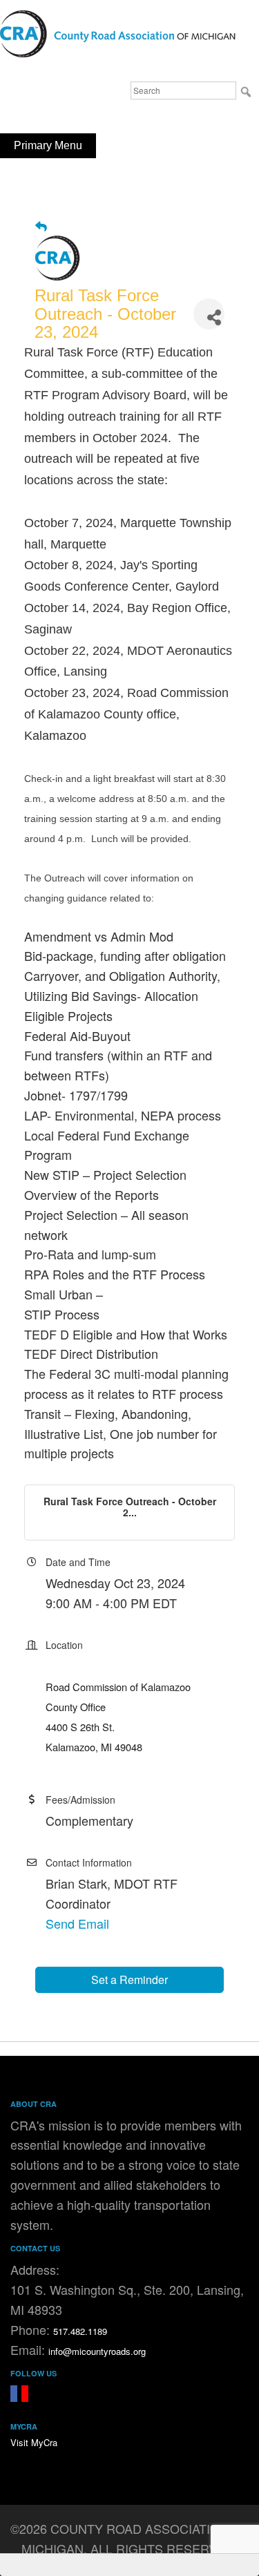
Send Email (77, 1923)
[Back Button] (41, 226)
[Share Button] (209, 314)
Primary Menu (48, 145)
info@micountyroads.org (97, 2351)
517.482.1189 (80, 2331)
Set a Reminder (129, 1979)
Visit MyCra (34, 2442)
